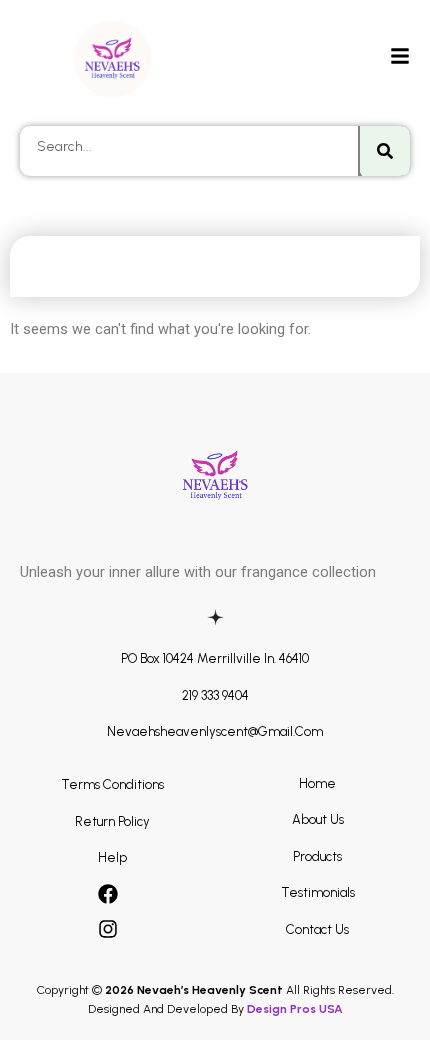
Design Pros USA (295, 1009)
